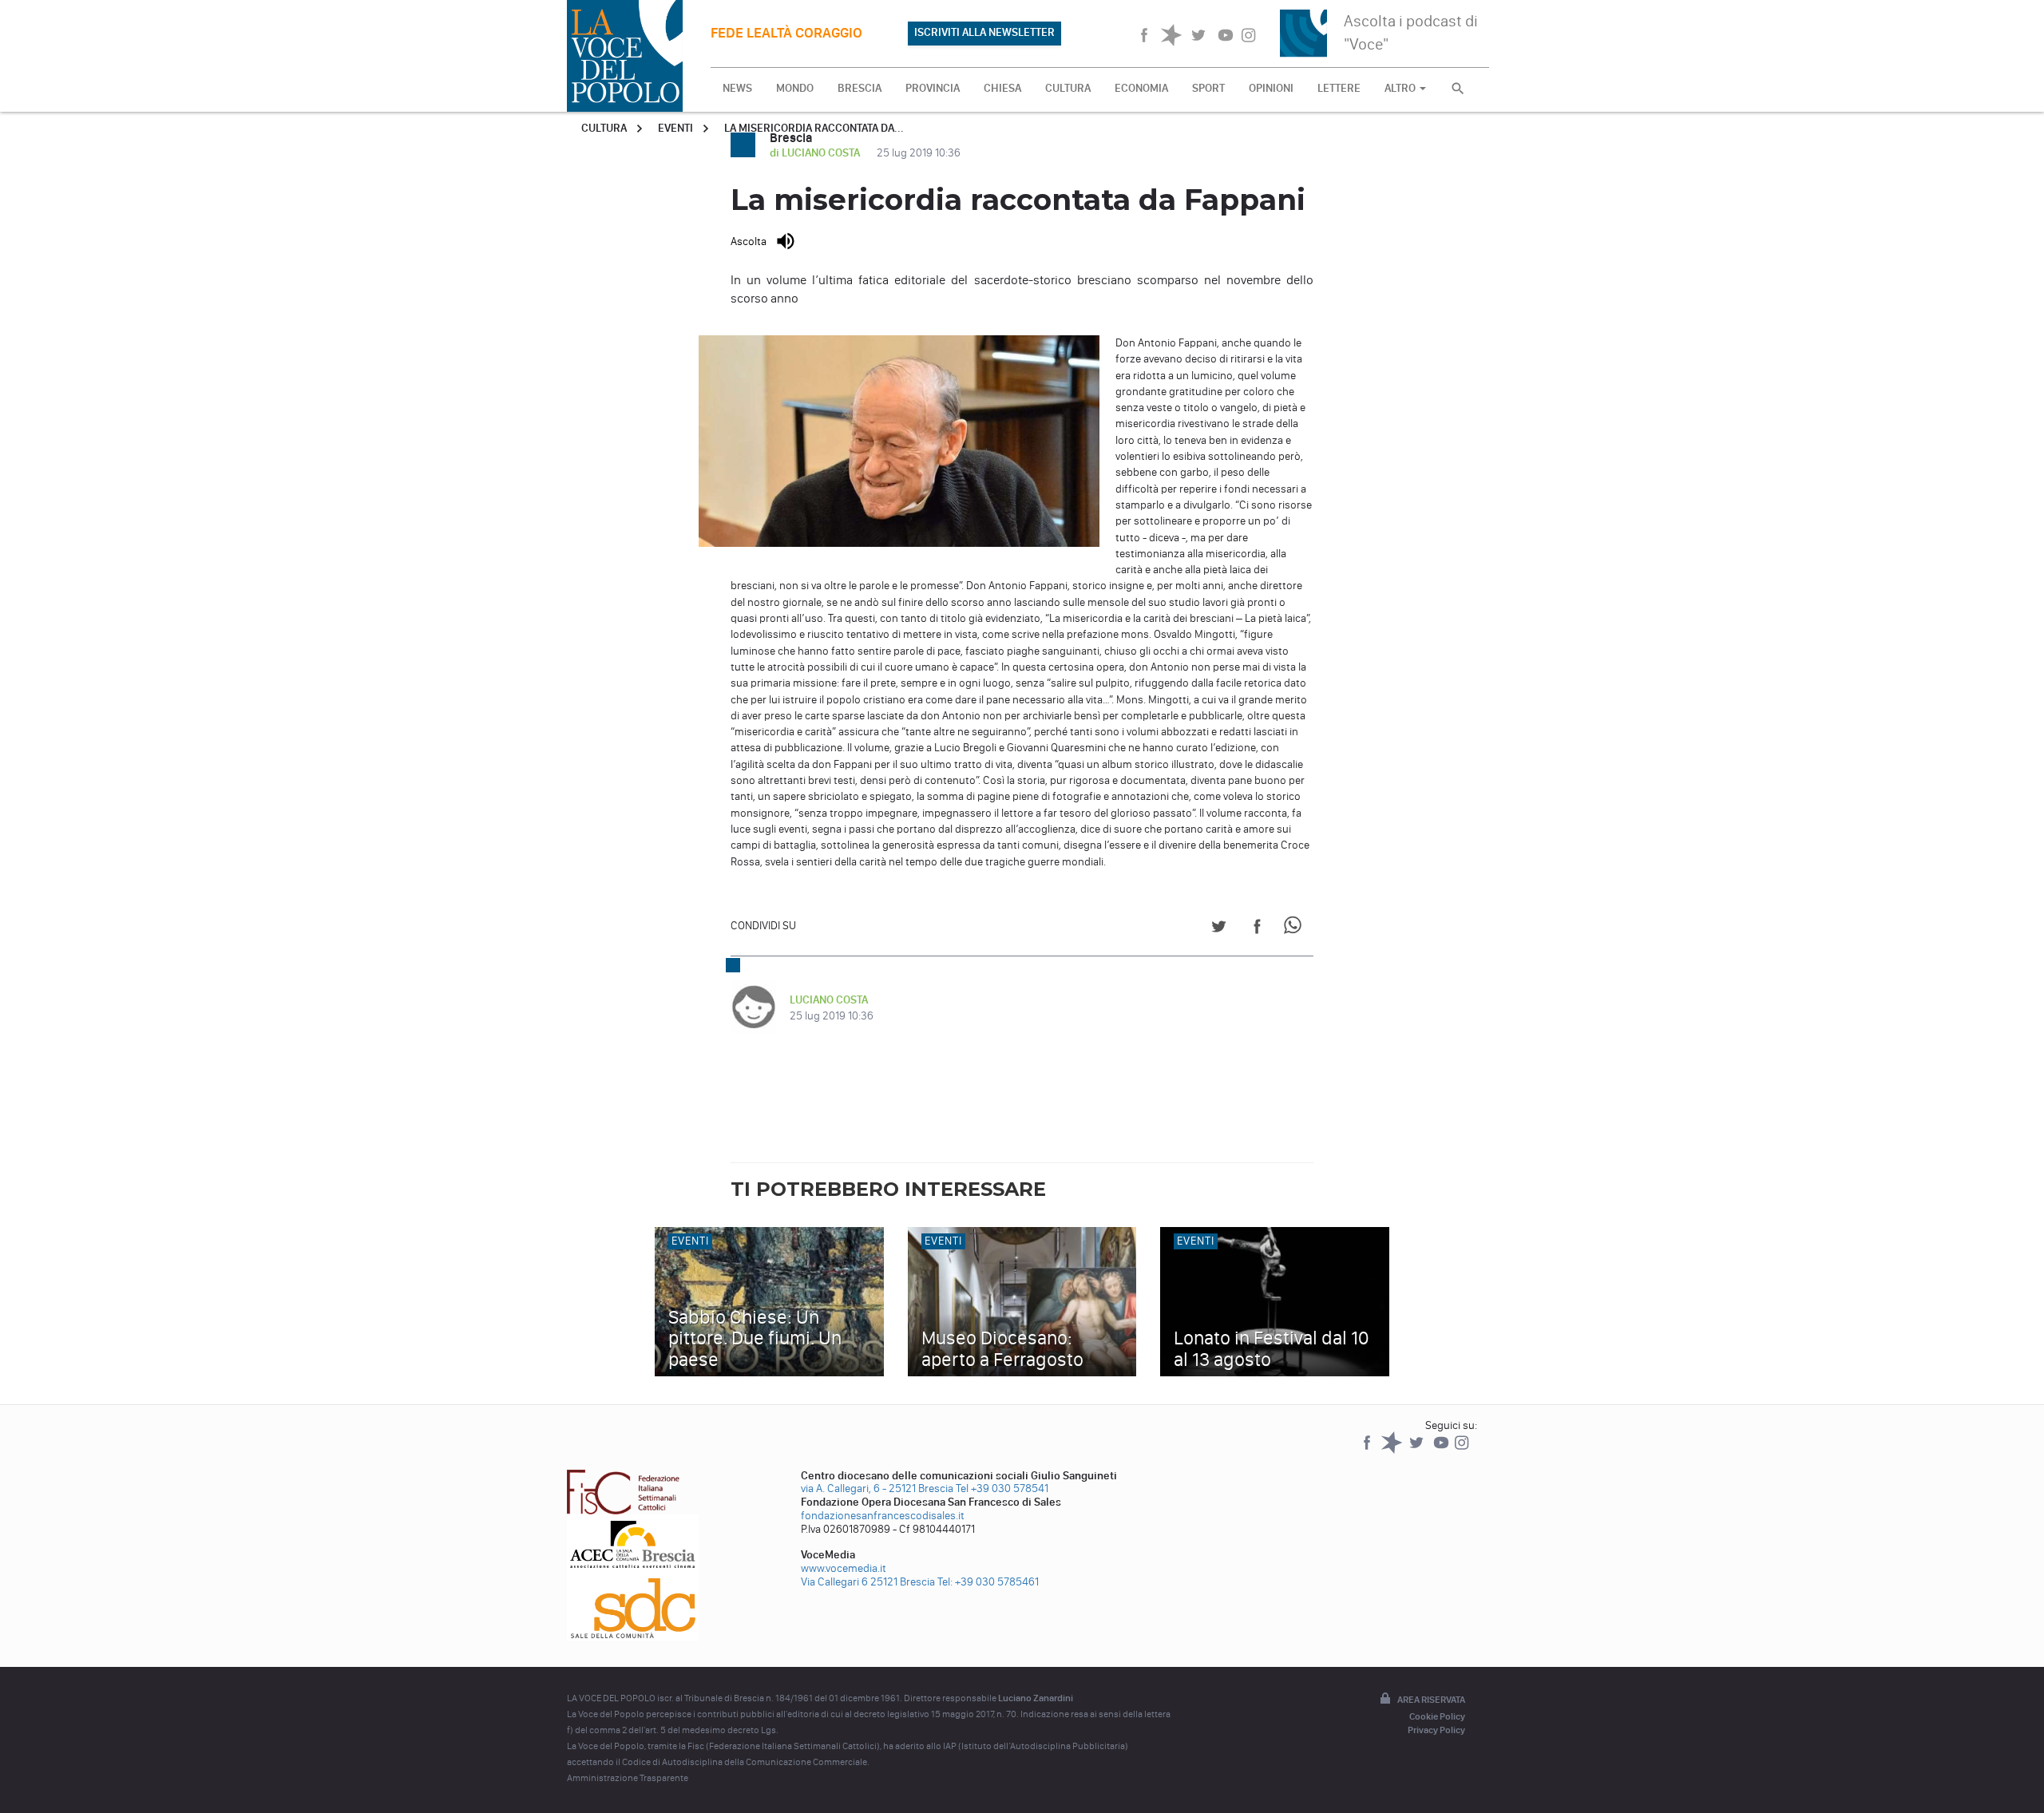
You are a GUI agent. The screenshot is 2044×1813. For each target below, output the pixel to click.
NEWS (737, 88)
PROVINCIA (933, 88)
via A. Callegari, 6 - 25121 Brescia (877, 1488)
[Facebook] (1368, 1450)
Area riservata (1431, 1700)
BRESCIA (860, 88)
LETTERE (1339, 88)
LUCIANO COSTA (829, 1000)
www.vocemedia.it (844, 1568)
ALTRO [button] (1401, 88)
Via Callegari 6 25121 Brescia (868, 1582)
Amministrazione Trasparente (628, 1778)
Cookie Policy (1437, 1716)
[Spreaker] (1393, 1450)
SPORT (1208, 88)
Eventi (675, 128)
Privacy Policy (1436, 1730)
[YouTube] (1442, 1450)
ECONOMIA (1141, 88)
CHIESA (1002, 88)
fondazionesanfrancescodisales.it (883, 1516)
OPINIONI (1271, 88)
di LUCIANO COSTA (816, 153)
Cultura (604, 128)
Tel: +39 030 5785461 (988, 1582)
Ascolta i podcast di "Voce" (1411, 32)
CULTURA (1068, 88)
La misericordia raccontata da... (814, 128)
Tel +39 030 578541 (1002, 1488)
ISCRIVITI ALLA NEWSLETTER (984, 32)
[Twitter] (1418, 1450)
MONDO (795, 88)
